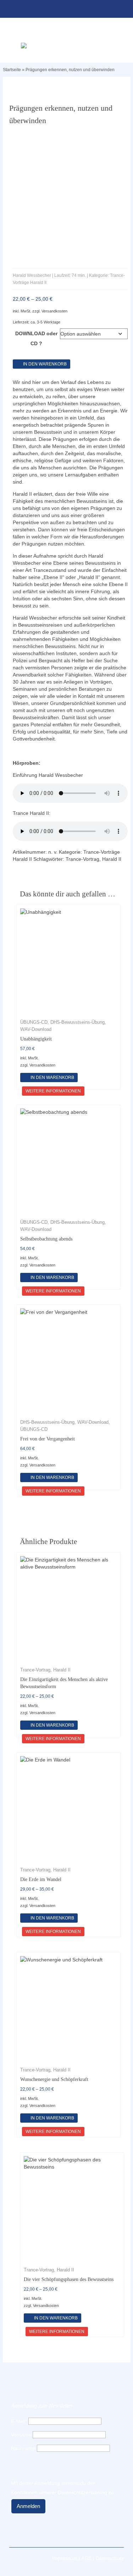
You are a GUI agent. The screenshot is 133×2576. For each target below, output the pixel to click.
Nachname (23, 2448)
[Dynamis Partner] (66, 46)
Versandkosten (54, 311)
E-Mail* (19, 2421)
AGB (86, 2558)
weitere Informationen (53, 1091)
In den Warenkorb (45, 364)
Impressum (65, 2558)
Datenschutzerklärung (82, 2492)
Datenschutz (110, 2558)
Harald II (112, 859)
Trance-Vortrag (82, 859)
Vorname (21, 2435)
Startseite (12, 70)
